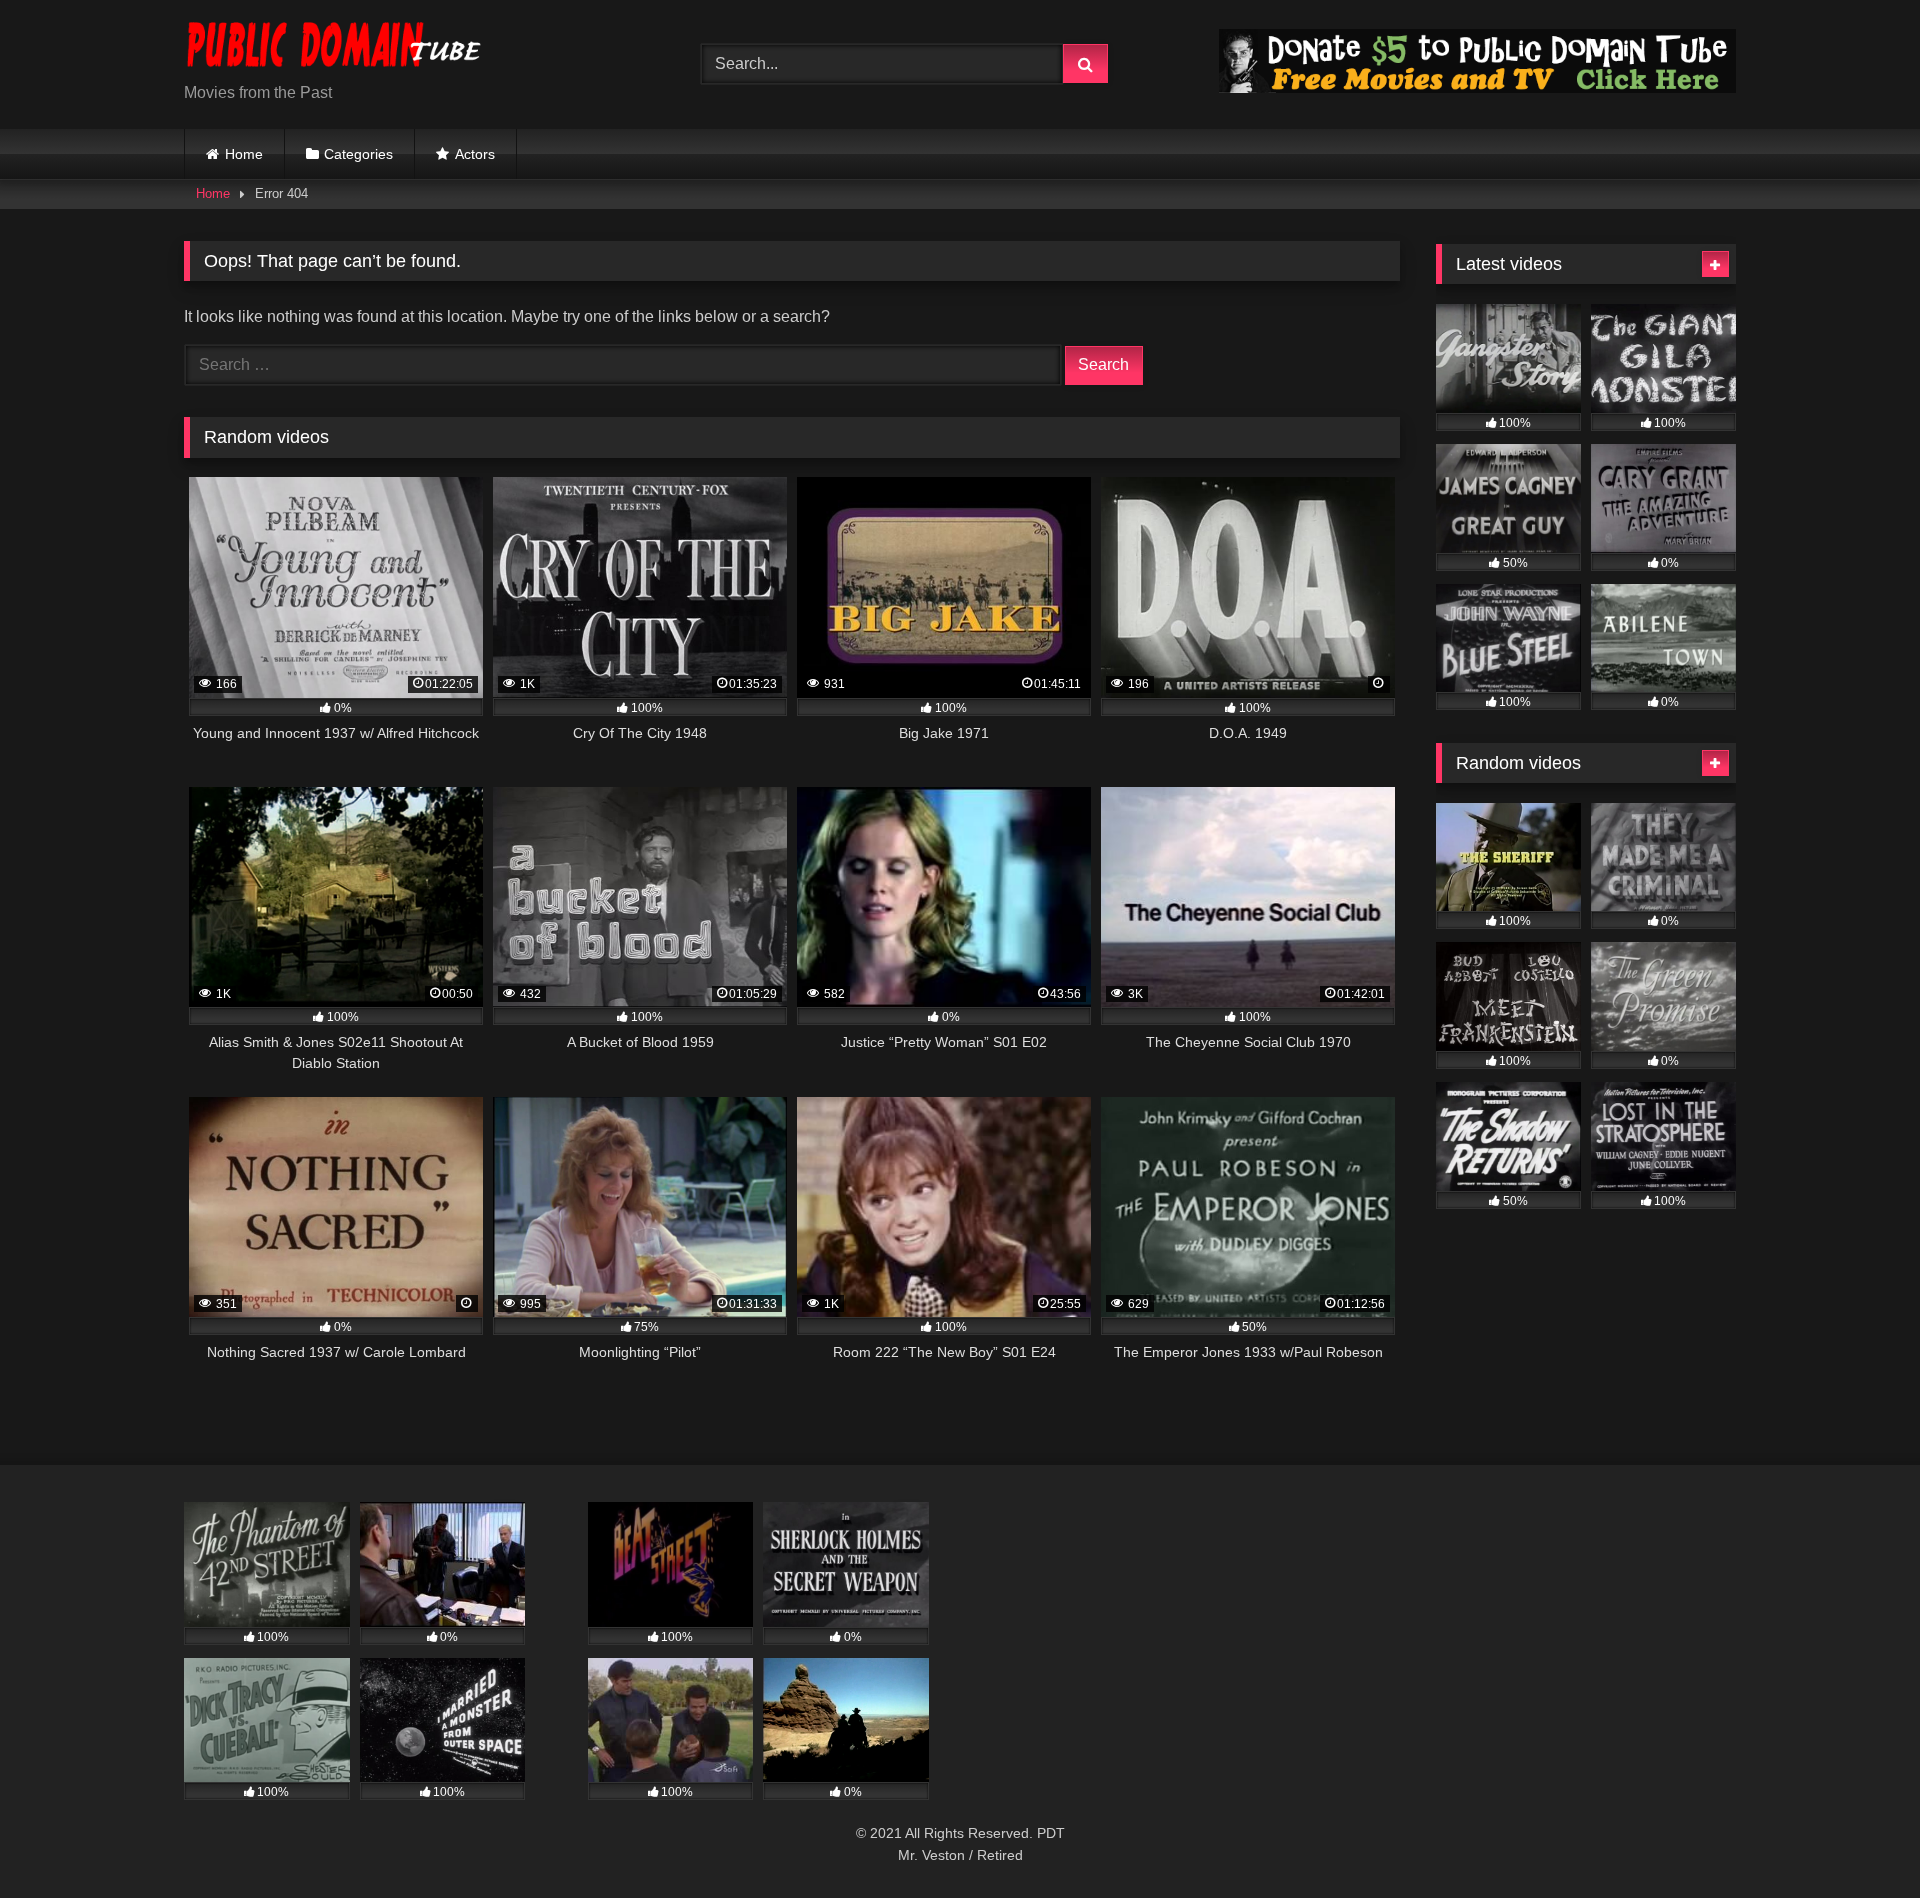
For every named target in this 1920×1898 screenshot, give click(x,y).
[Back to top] (1858, 1838)
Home (244, 154)
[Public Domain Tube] (334, 48)
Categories (358, 154)
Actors (475, 154)
